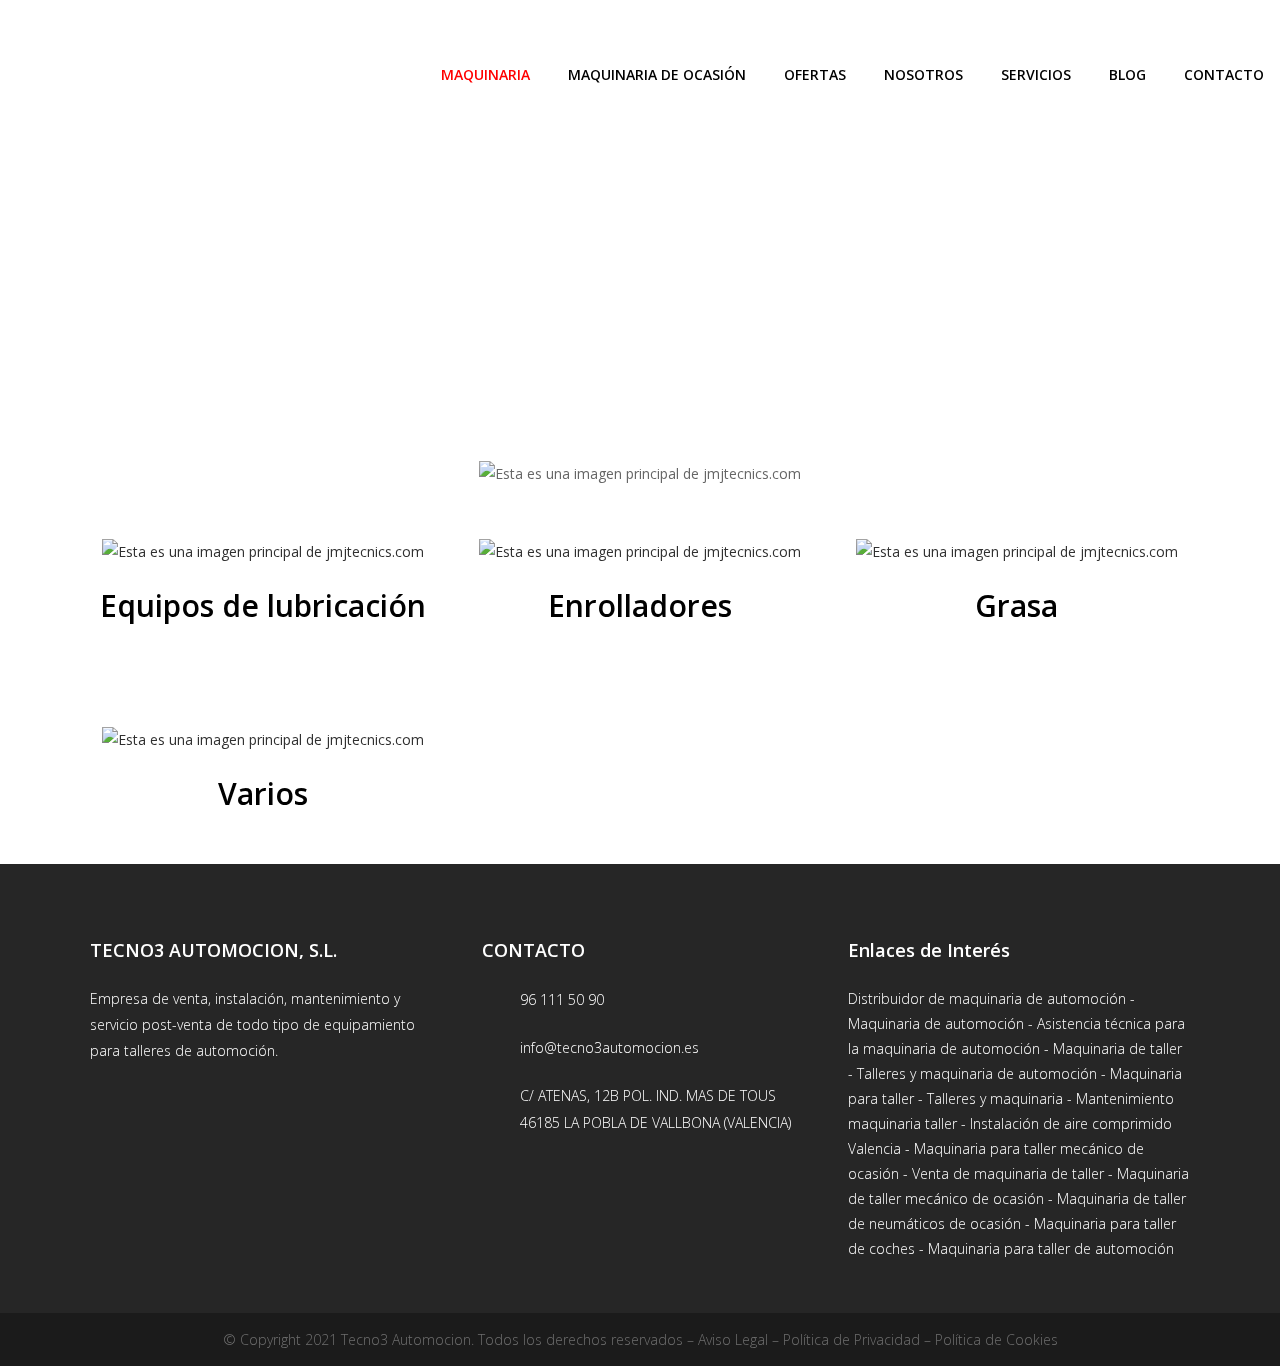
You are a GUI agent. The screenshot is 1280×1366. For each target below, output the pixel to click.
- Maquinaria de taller (1111, 1048)
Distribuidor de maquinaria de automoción (987, 998)
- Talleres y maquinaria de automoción (972, 1073)
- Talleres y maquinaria (988, 1098)
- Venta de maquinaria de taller (1001, 1173)
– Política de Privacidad (844, 1339)
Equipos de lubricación (263, 605)
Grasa (1016, 605)
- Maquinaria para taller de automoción (1044, 1248)
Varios (263, 793)
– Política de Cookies (989, 1339)
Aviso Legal (733, 1339)
